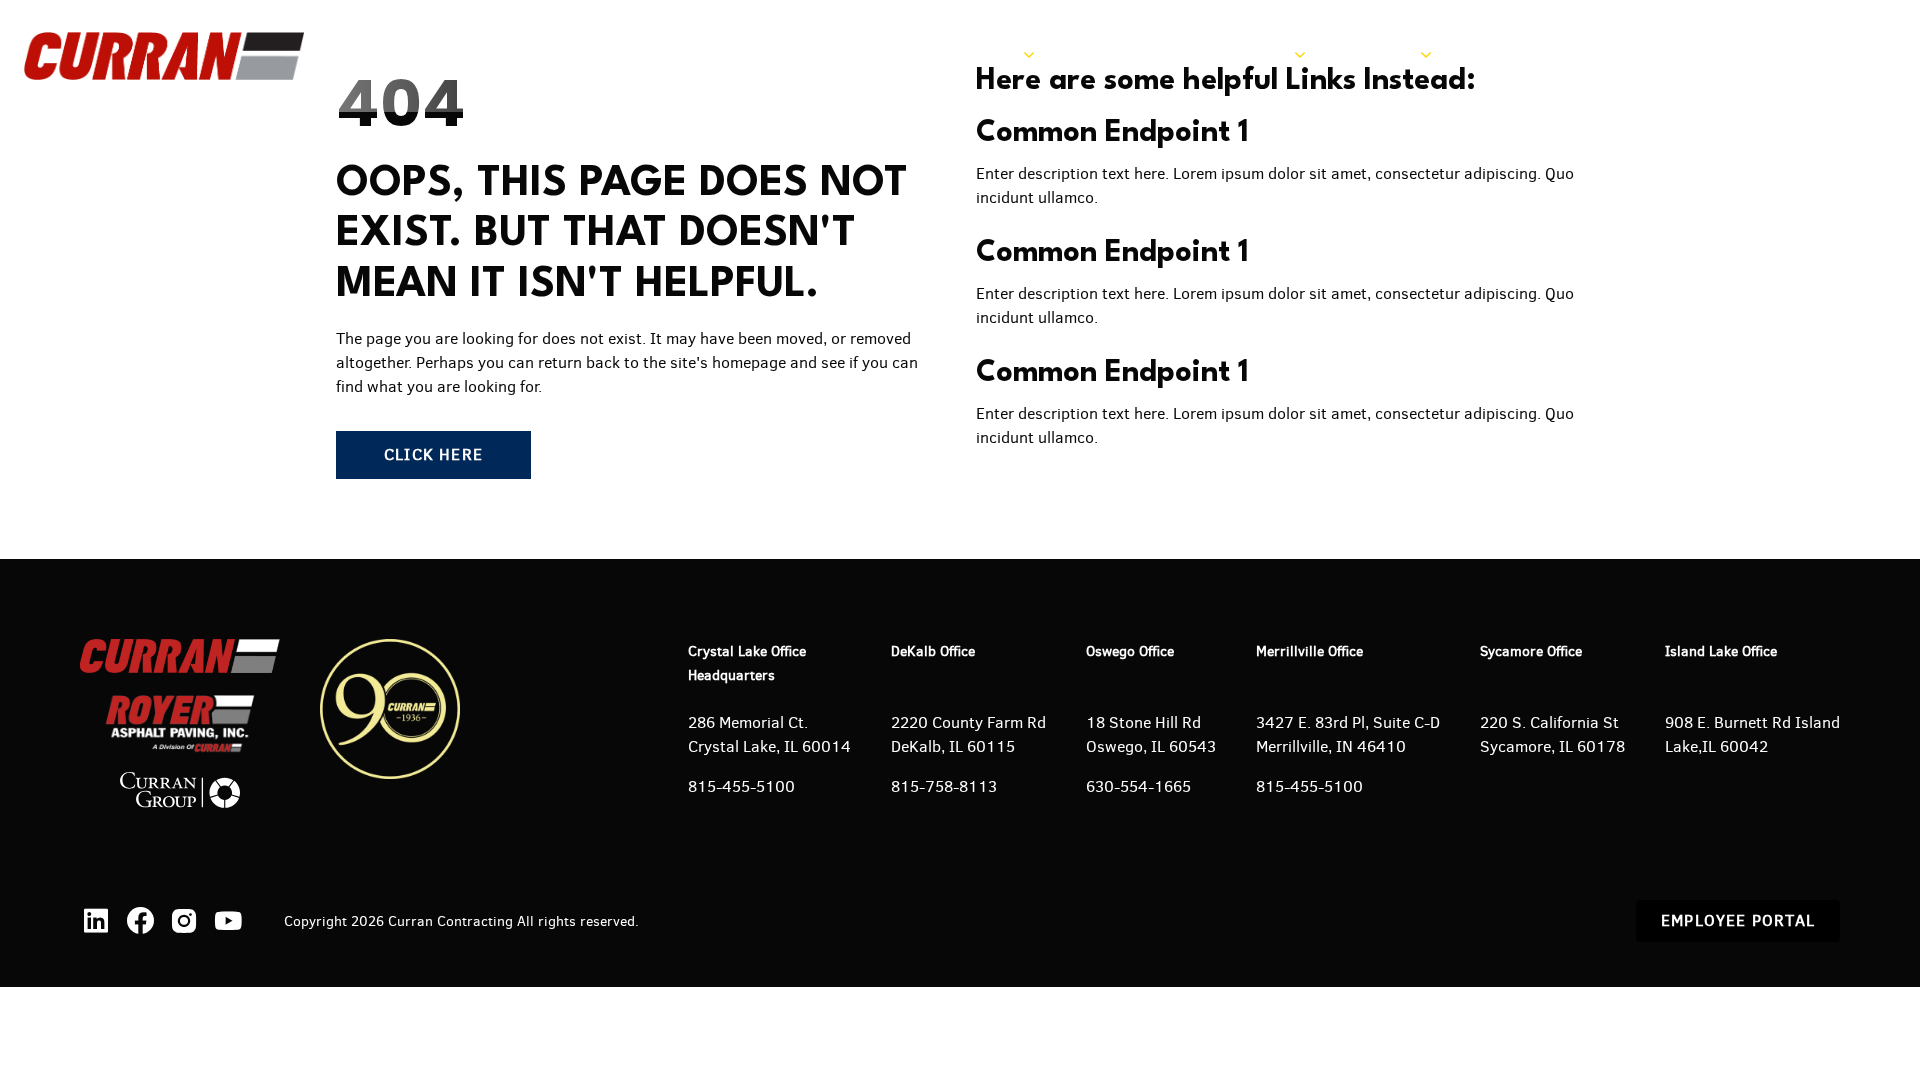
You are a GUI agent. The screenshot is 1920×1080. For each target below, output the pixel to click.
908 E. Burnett (1718, 722)
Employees (1686, 55)
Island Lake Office (1721, 651)
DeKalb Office (933, 651)
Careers (1576, 55)
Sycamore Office (1531, 651)
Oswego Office (1130, 651)
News (1489, 55)
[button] (1773, 56)
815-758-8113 (944, 786)
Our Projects (1121, 55)
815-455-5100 (741, 786)
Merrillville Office (1309, 651)
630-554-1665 (1138, 786)
